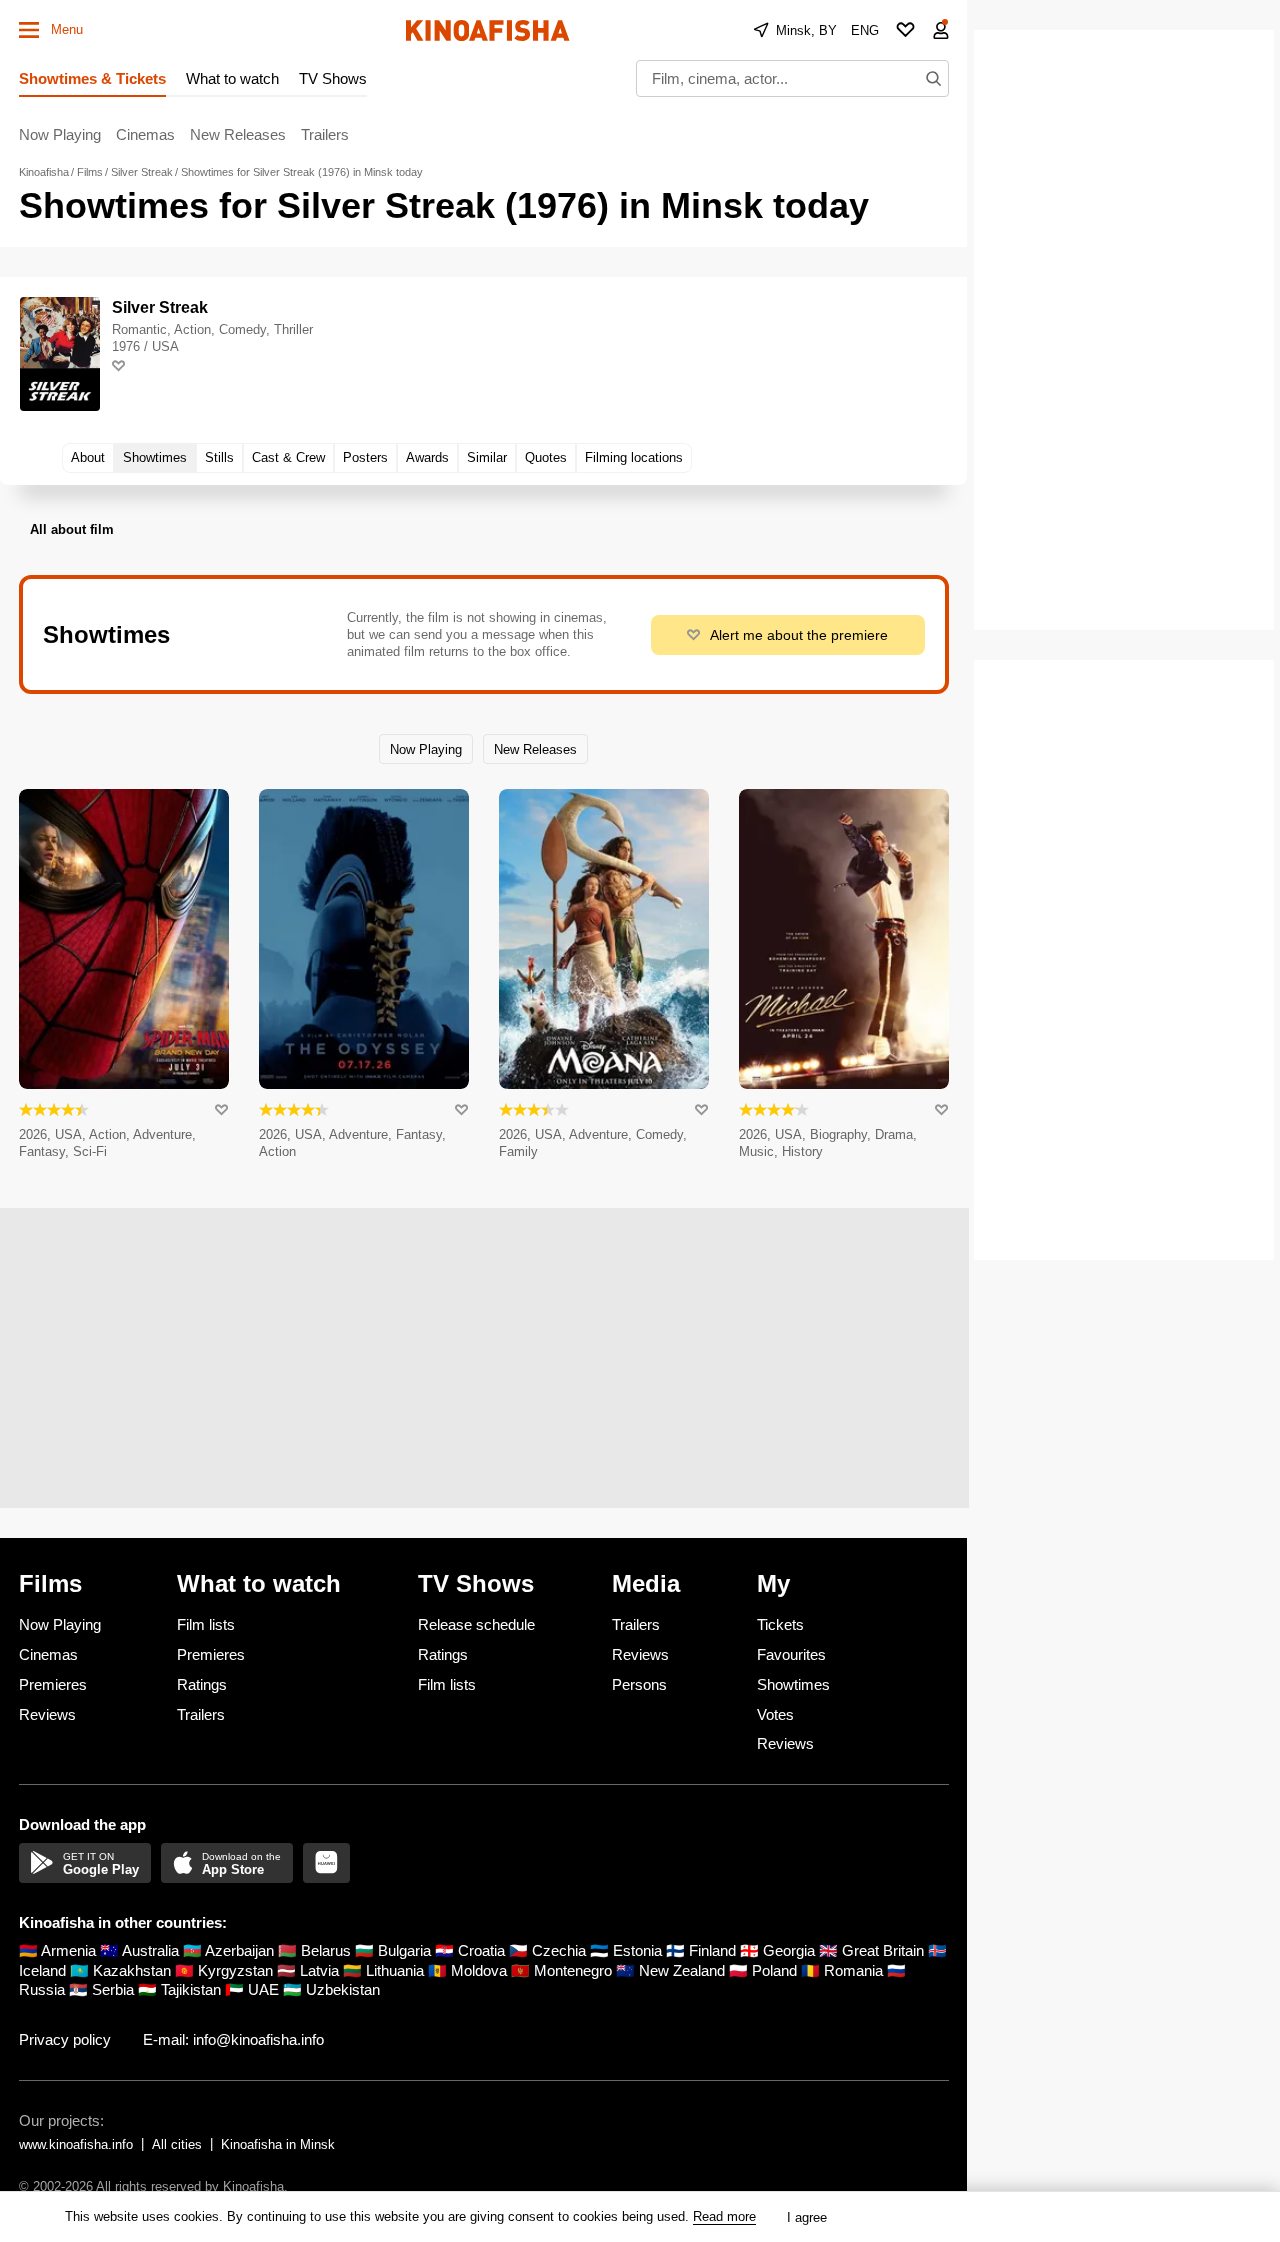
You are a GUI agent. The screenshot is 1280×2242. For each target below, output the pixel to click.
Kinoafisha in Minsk (278, 2144)
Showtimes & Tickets (92, 78)
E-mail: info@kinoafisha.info (233, 2039)
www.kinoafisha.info (76, 2144)
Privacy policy (65, 2039)
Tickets (780, 1624)
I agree (807, 2217)
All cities (177, 2144)
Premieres (53, 1684)
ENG (865, 30)
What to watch (232, 78)
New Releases (238, 134)
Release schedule (476, 1624)
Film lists (206, 1624)
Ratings (202, 1684)
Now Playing (60, 134)
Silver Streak (160, 307)
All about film (72, 529)
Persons (639, 1684)
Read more (724, 2216)
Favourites (791, 1654)
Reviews (47, 1714)
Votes (775, 1714)
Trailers (325, 134)
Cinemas (145, 134)
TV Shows (333, 78)
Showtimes (793, 1684)
